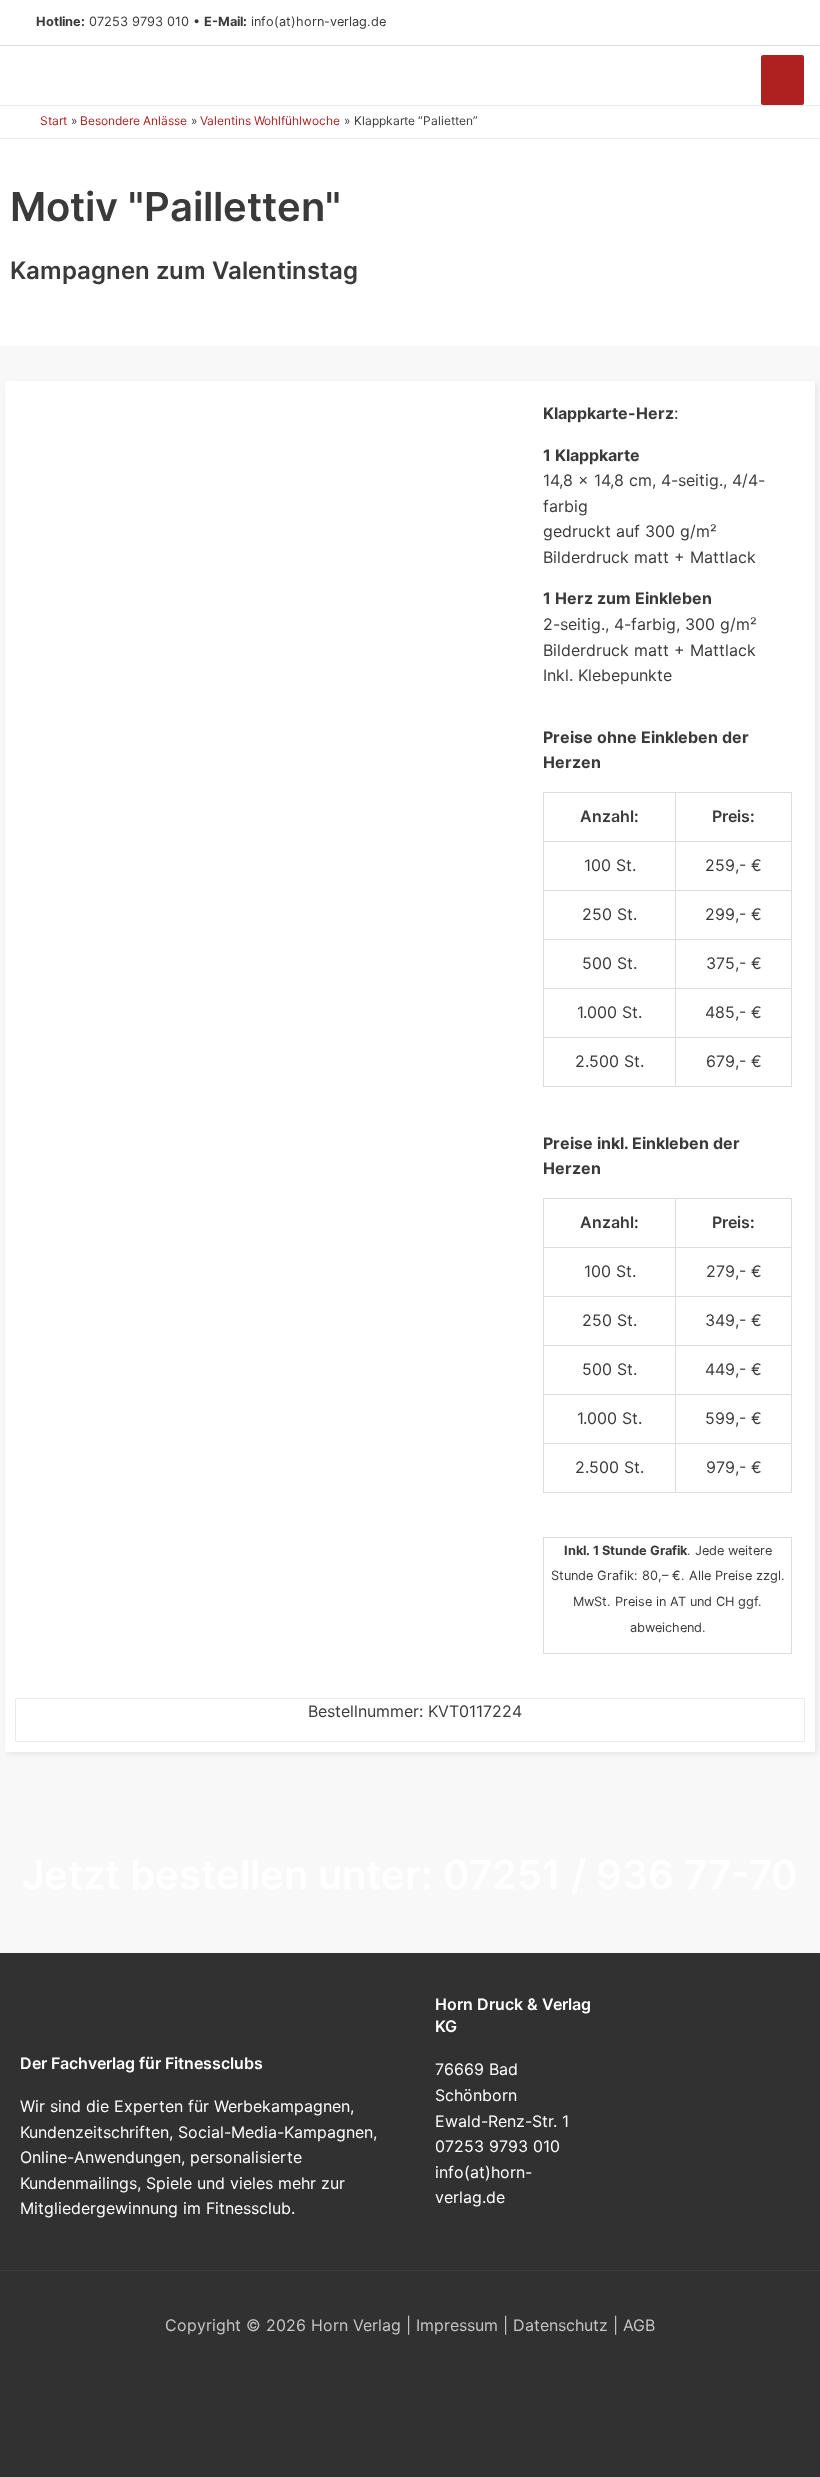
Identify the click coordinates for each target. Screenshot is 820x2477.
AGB (639, 2325)
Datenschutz (560, 2325)
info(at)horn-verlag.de (318, 21)
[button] (776, 23)
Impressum (457, 2325)
